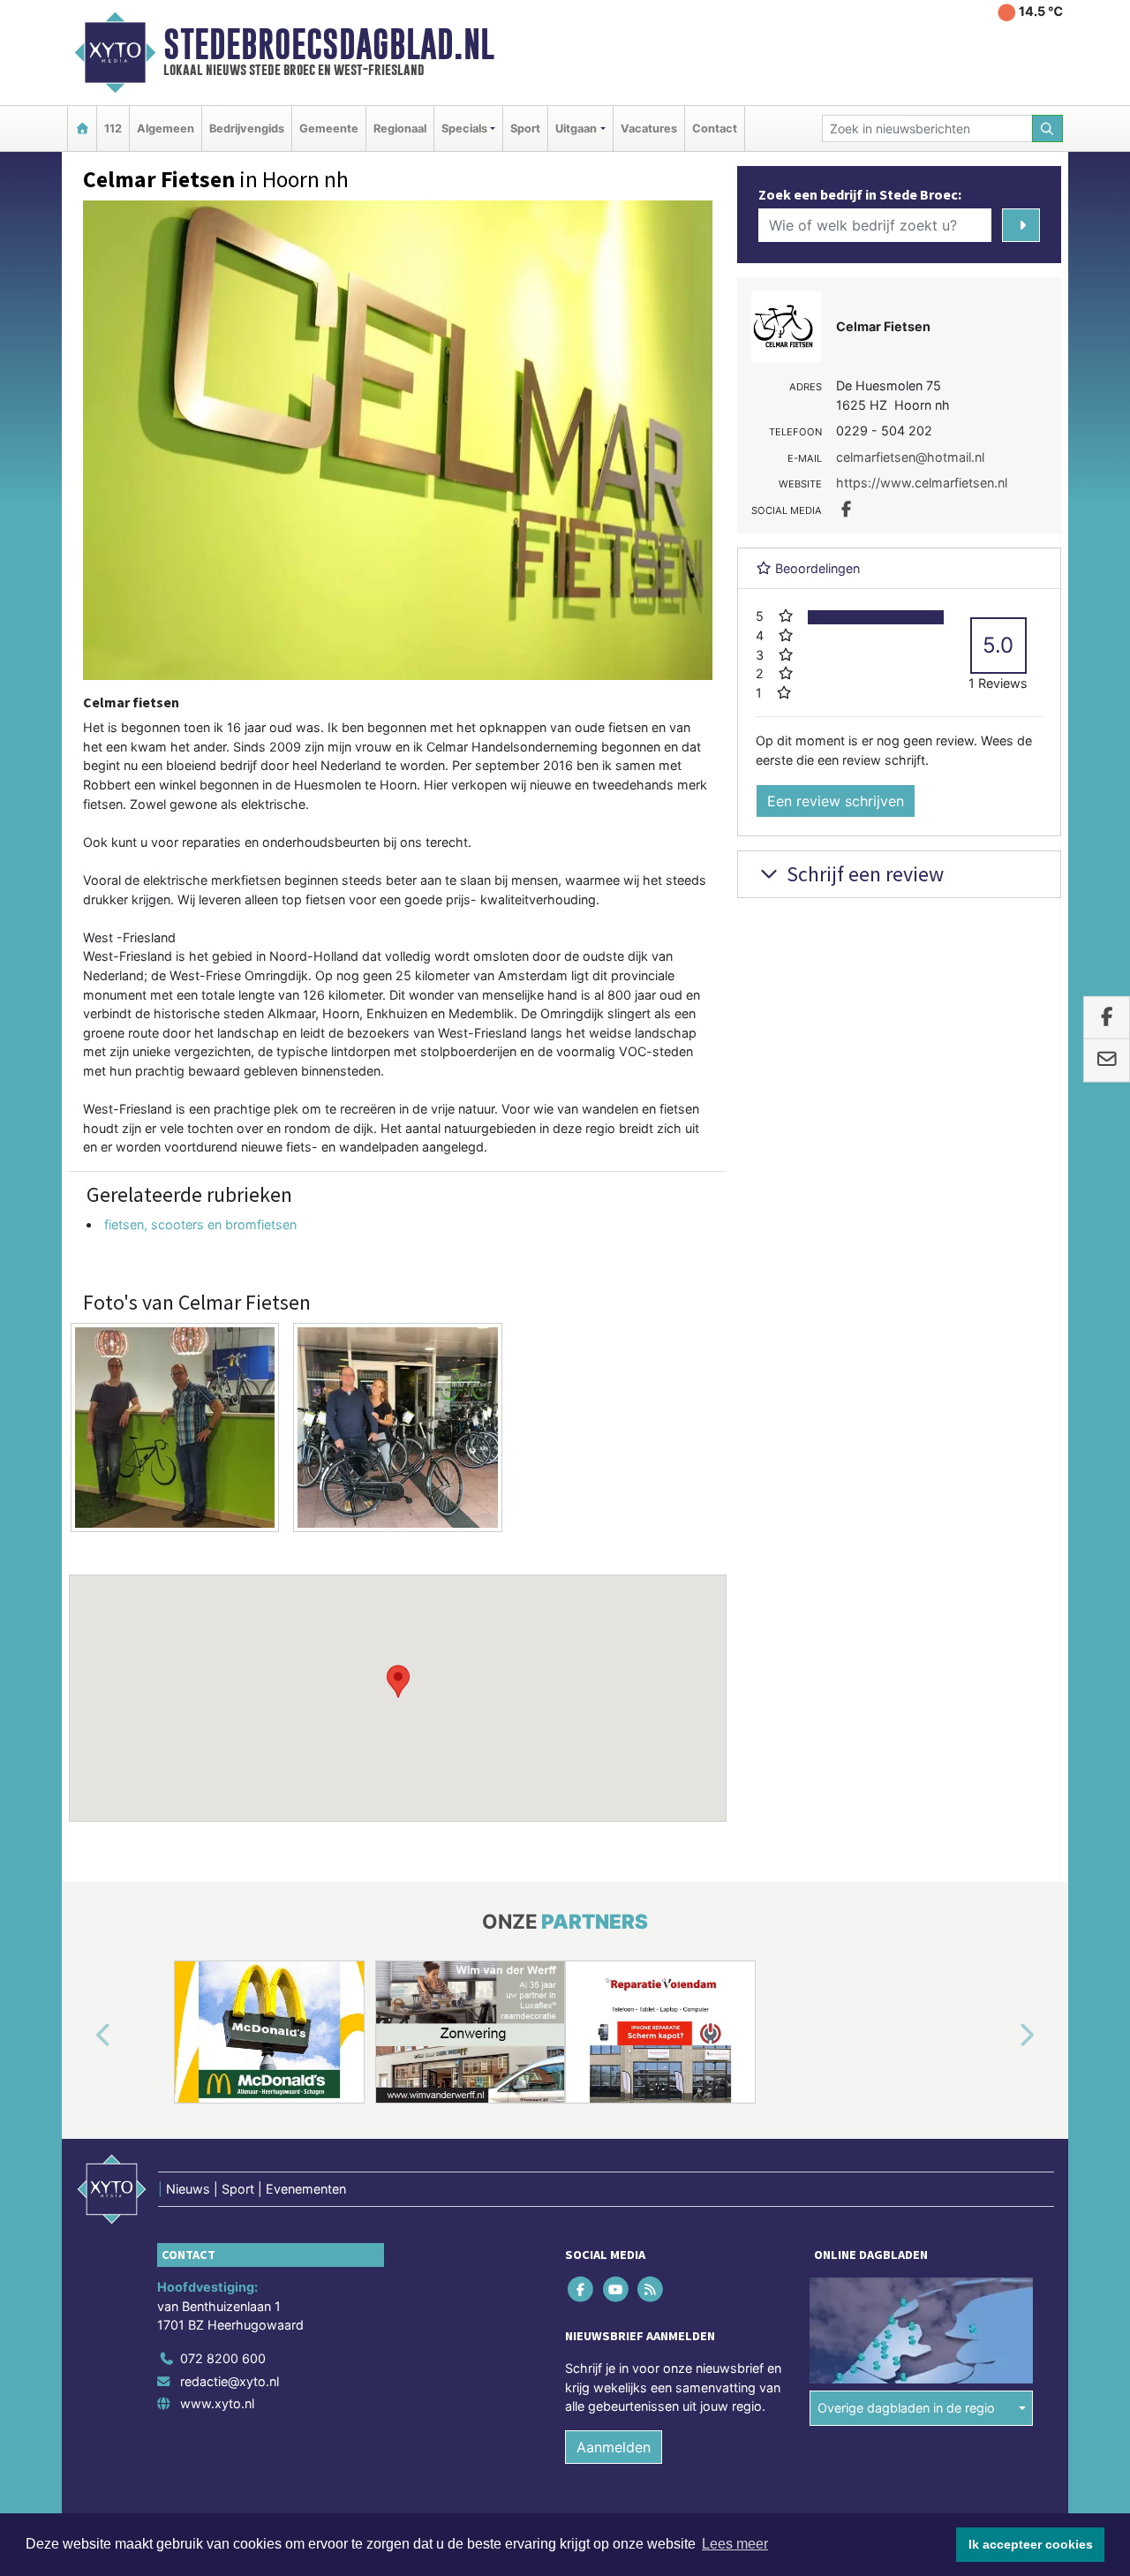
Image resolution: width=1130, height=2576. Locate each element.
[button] (398, 1681)
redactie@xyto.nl (230, 2381)
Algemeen (166, 128)
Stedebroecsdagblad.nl (329, 44)
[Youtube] (617, 2289)
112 (113, 128)
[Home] (82, 128)
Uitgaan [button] (576, 128)
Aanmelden (614, 2447)
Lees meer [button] (735, 2544)
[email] (1107, 1061)
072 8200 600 (223, 2358)
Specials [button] (464, 128)
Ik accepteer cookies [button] (1031, 2544)
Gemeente (329, 128)
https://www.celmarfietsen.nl (922, 483)
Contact (715, 128)
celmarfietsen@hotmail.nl (910, 457)
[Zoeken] (1048, 128)
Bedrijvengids (247, 128)
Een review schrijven (836, 801)
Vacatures (649, 128)
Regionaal (400, 128)
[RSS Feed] (651, 2289)
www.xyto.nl (217, 2403)
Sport (525, 128)
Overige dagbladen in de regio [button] (906, 2408)
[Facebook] (582, 2289)
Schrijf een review (863, 874)
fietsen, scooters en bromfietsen (200, 1224)
